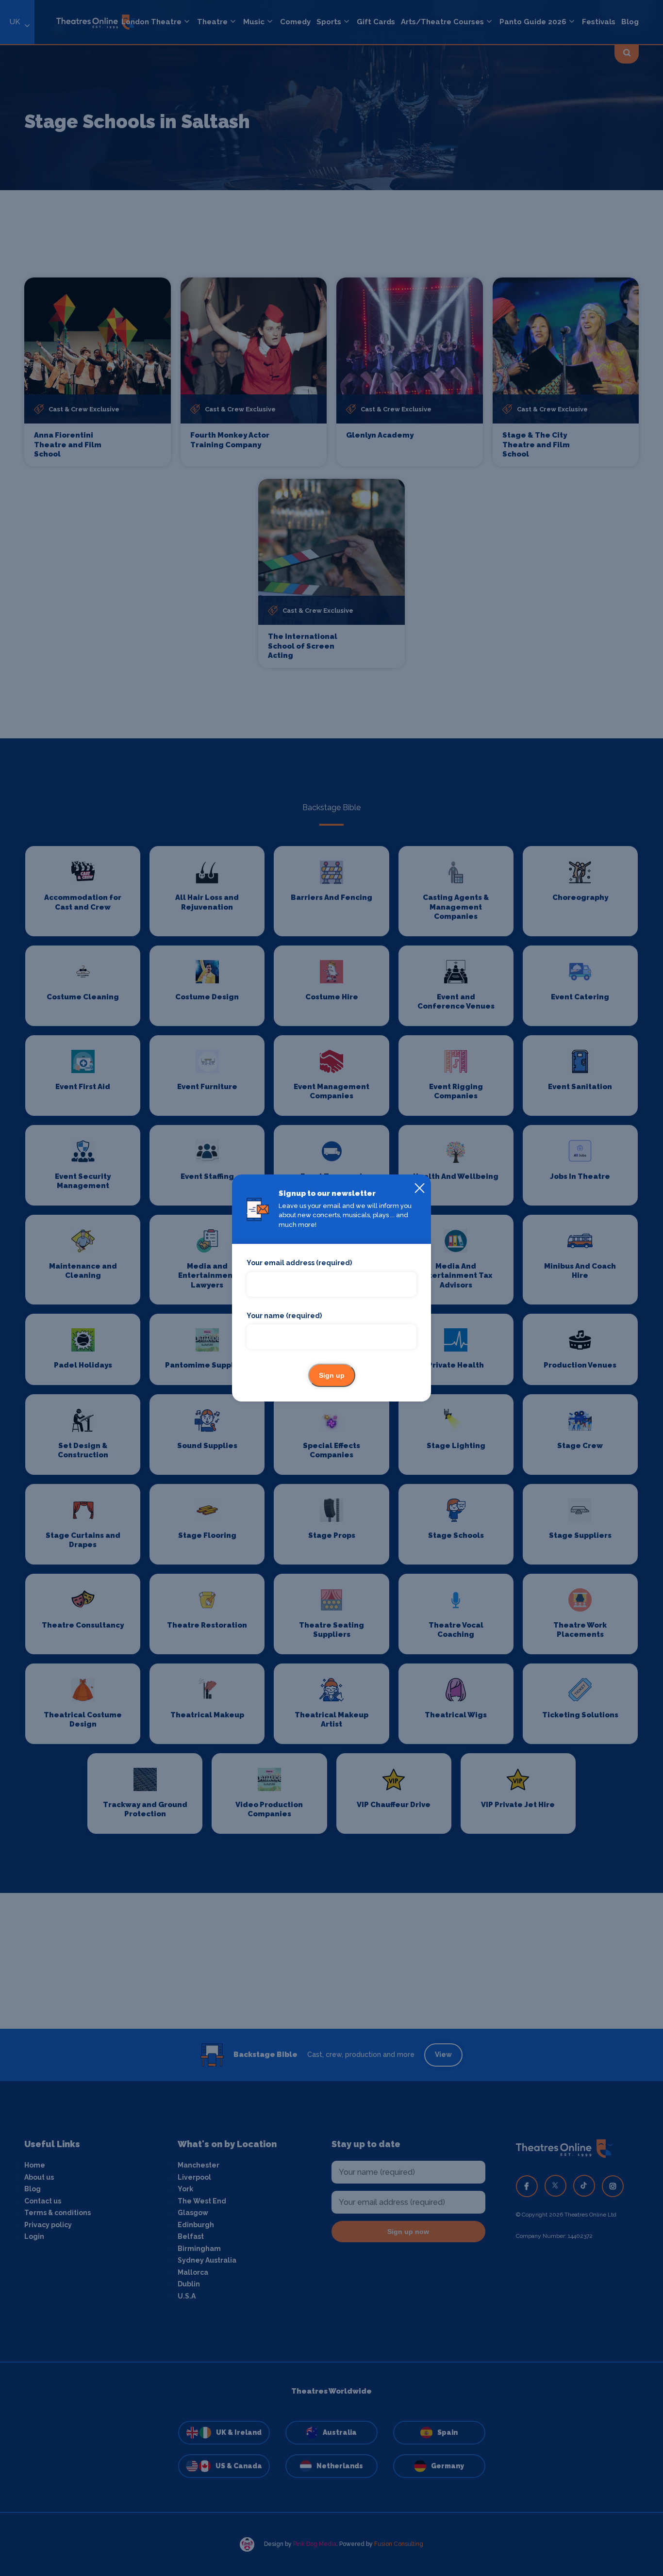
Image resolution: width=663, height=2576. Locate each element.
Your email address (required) (299, 1263)
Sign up (332, 1375)
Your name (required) (284, 1316)
